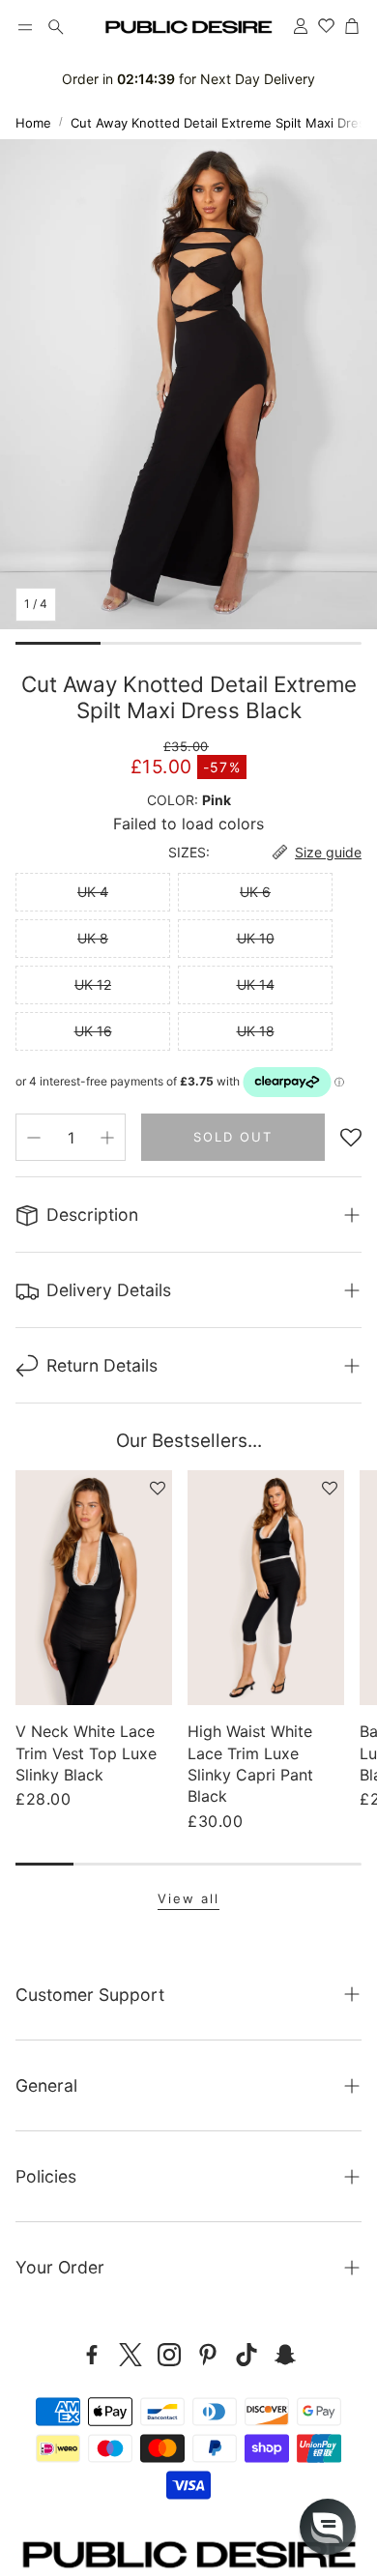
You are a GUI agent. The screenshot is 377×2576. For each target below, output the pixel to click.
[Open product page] (94, 1588)
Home (33, 123)
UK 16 (93, 1031)
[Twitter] (130, 2355)
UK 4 (93, 892)
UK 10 (256, 938)
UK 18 (256, 1031)
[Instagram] (169, 2355)
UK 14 (256, 984)
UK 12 (93, 984)
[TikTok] (246, 2355)
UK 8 (93, 938)
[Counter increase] (107, 1138)
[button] (25, 27)
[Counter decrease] (34, 1138)
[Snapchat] (285, 2355)
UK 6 (255, 892)
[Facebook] (92, 2355)
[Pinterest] (208, 2355)
